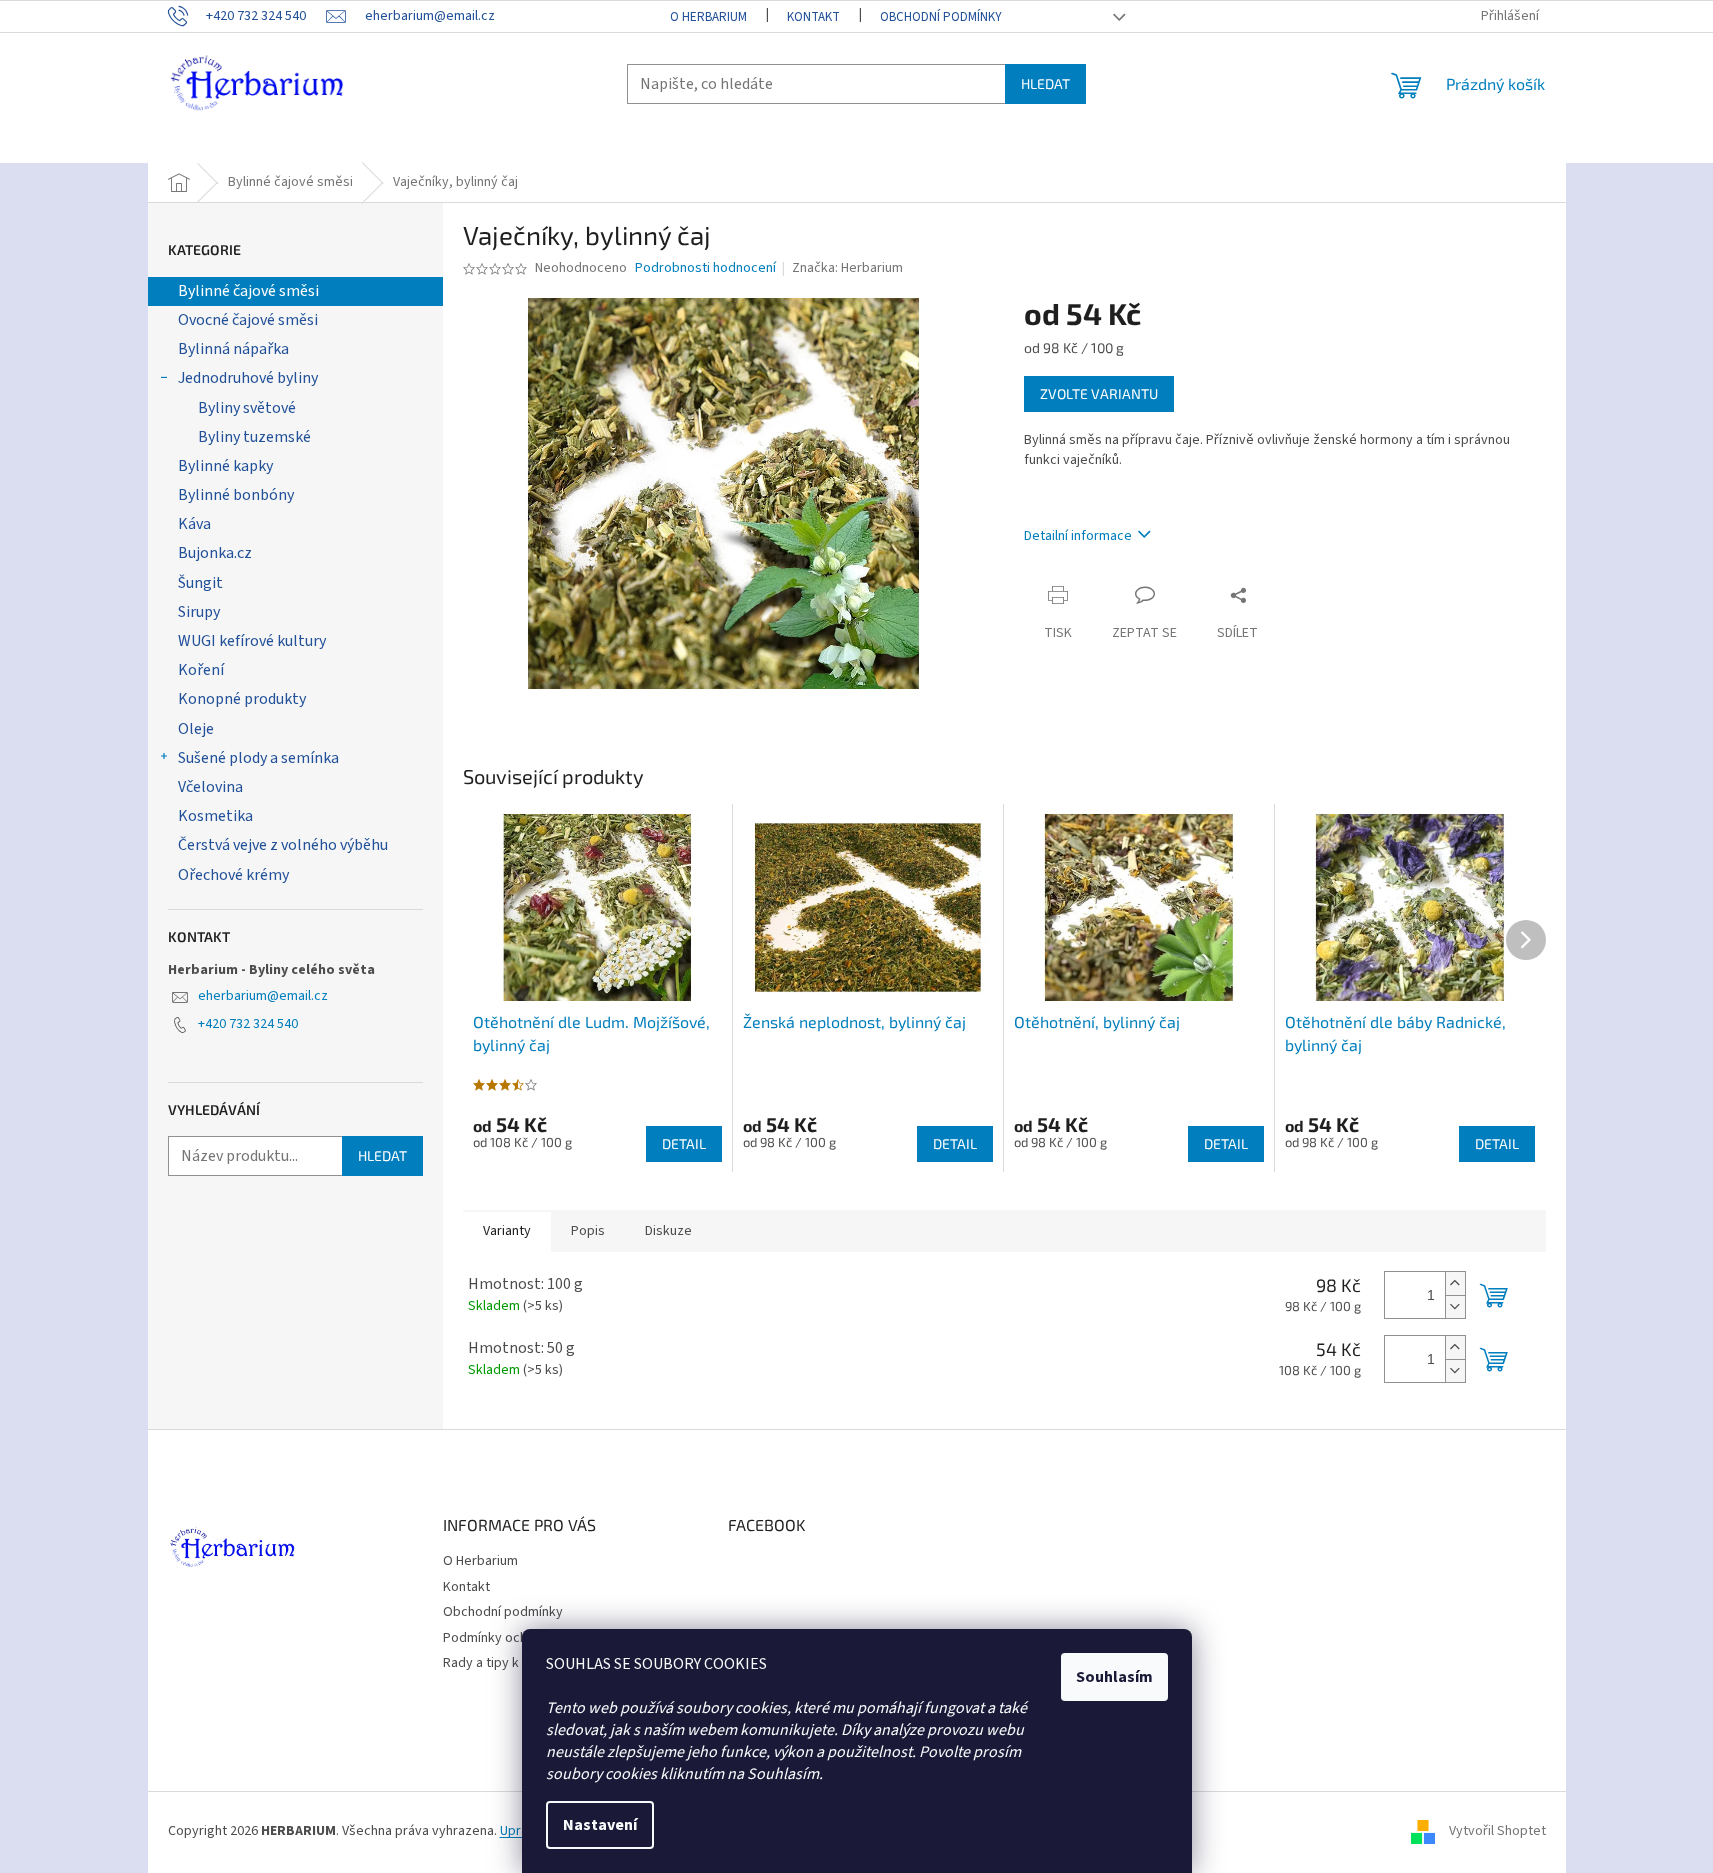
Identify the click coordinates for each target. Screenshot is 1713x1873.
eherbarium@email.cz (263, 996)
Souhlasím (1114, 1677)
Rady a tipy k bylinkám (509, 1663)
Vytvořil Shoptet (1497, 1832)
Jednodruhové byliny (248, 378)
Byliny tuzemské (254, 437)
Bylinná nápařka (233, 349)
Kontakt (813, 17)
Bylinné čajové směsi (248, 291)
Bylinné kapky (225, 466)
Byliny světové (247, 408)
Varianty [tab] (507, 1231)
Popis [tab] (588, 1231)
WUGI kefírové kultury (252, 641)
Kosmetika (215, 816)
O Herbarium (708, 17)
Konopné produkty (242, 699)
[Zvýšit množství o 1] (1455, 1283)
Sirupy (199, 612)
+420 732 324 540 (248, 1024)
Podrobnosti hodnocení (705, 268)
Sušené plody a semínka (258, 758)
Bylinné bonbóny (236, 495)
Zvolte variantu (1099, 393)
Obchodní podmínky (941, 17)
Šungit (200, 583)
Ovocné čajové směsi (248, 320)
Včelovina (210, 787)
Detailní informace (1078, 536)
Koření (201, 670)
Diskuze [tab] (668, 1231)
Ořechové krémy (233, 875)
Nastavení (600, 1825)
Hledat (1045, 83)
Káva (194, 524)
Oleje (196, 729)
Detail (684, 1143)
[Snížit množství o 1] (1455, 1306)
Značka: (847, 268)
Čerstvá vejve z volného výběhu (283, 845)
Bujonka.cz (215, 553)
